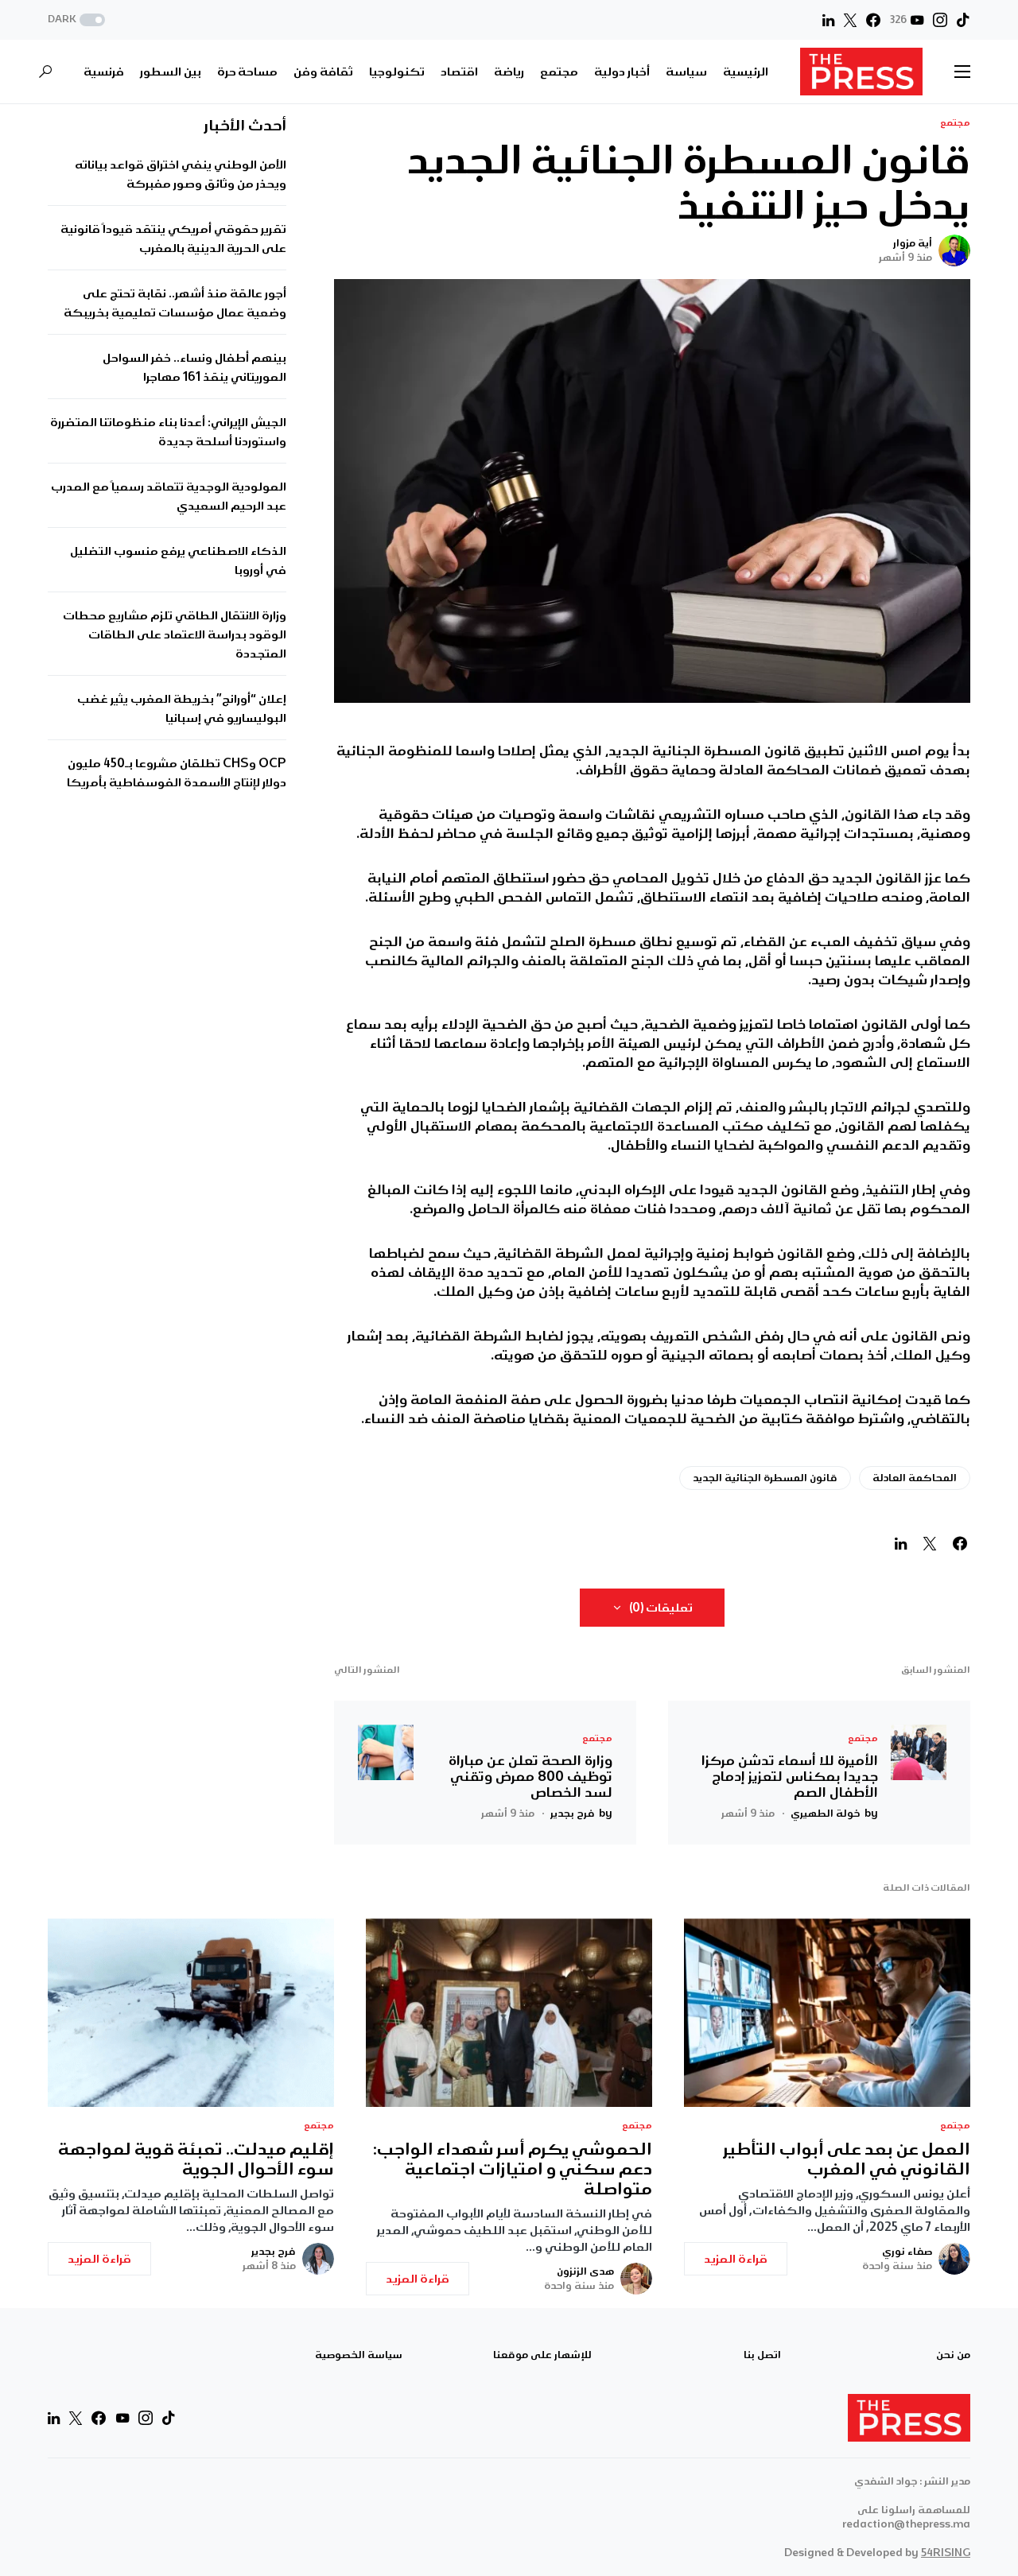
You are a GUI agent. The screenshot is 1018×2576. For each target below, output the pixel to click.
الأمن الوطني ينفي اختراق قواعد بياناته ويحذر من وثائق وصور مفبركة (181, 174)
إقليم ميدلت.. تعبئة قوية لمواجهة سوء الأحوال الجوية (196, 2159)
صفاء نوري (907, 2252)
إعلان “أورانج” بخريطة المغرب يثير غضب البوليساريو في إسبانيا (182, 708)
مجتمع (955, 123)
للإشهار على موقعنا (542, 2355)
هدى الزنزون (585, 2271)
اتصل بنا (762, 2355)
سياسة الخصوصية (359, 2355)
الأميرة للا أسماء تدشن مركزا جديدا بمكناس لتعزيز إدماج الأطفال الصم (790, 1776)
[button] (78, 20)
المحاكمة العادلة (915, 1478)
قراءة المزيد (736, 2259)
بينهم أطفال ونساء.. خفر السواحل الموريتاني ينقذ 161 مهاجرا (194, 367)
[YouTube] (122, 2418)
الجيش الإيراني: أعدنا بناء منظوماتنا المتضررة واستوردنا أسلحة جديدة (168, 432)
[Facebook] (873, 20)
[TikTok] (963, 20)
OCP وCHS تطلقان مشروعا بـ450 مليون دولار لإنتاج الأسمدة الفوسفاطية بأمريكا (177, 773)
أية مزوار (913, 243)
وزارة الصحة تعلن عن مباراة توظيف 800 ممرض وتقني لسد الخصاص (530, 1776)
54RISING (946, 2553)
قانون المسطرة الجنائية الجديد (765, 1478)
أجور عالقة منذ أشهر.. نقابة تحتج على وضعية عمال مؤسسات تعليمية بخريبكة (175, 303)
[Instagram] (940, 20)
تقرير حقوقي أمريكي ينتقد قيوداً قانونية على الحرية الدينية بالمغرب (173, 239)
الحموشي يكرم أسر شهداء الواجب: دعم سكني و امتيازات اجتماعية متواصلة (513, 2169)
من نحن (953, 2355)
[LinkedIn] (828, 20)
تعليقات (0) (661, 1608)
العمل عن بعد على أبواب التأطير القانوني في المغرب (847, 2159)
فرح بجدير (274, 2252)
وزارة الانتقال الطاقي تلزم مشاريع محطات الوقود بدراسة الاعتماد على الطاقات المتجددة (175, 634)
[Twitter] (850, 20)
